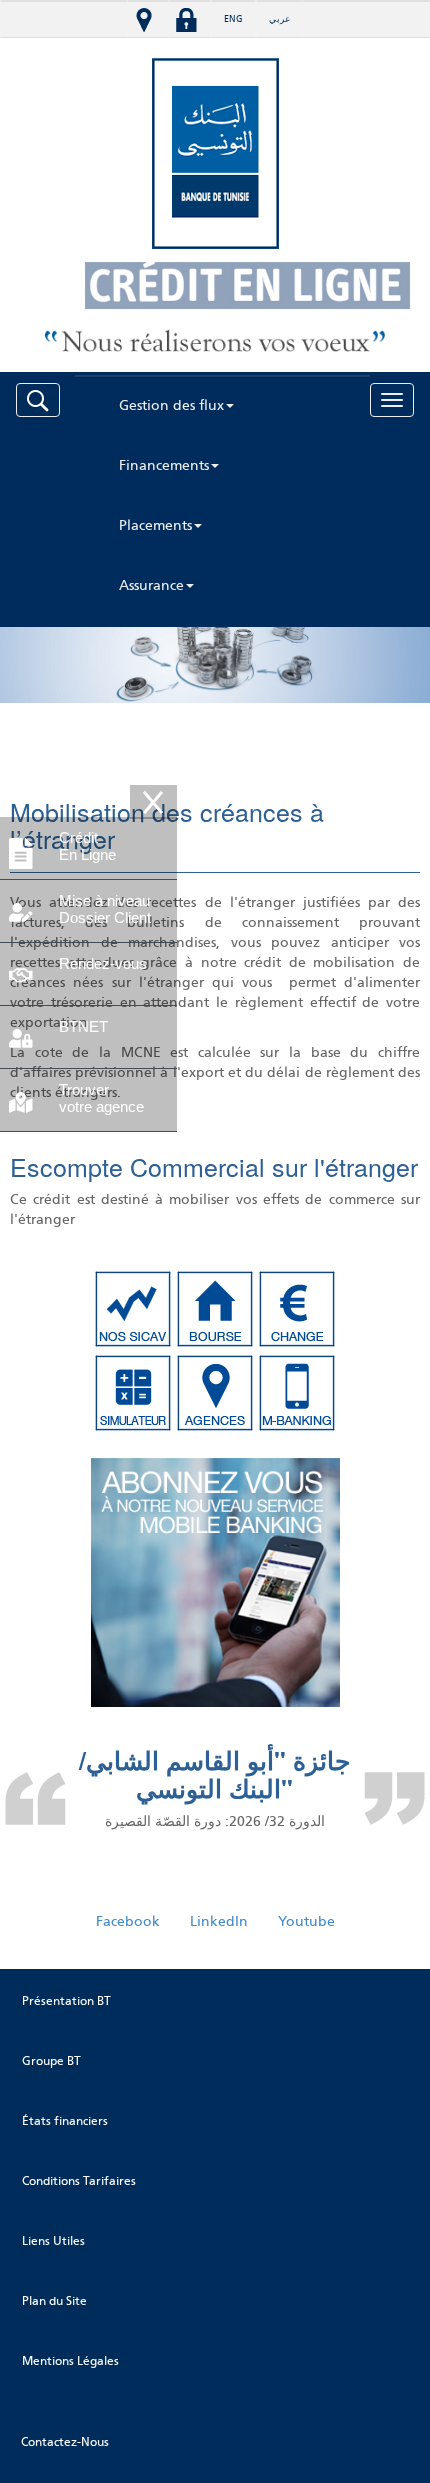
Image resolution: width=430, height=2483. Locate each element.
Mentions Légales (70, 2361)
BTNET (83, 1026)
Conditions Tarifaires (79, 2181)
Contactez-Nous (65, 2442)
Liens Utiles (53, 2241)
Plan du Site (54, 2301)
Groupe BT (51, 2061)
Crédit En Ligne (87, 846)
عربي (279, 19)
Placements (155, 525)
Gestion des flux (171, 405)
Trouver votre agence (101, 1098)
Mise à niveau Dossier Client (105, 909)
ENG (233, 19)
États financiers (65, 2121)
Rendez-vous (103, 963)
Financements (164, 465)
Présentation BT (66, 2001)
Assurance (151, 585)
